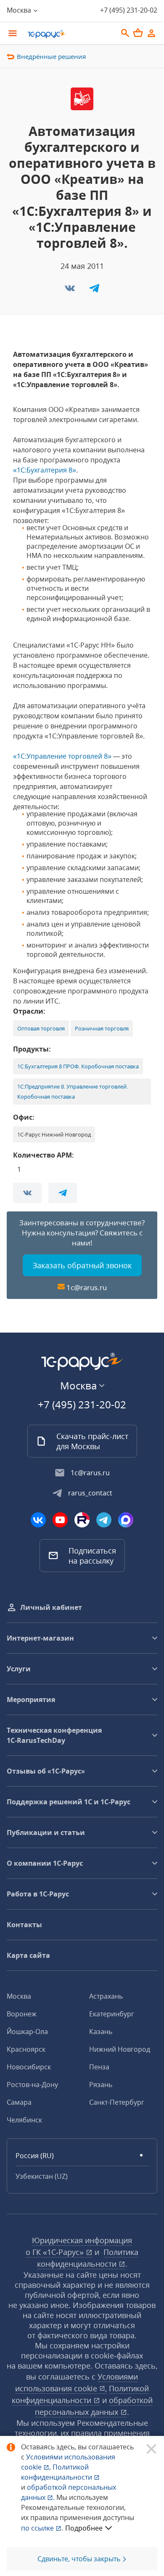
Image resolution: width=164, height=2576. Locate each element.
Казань (101, 2032)
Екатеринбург (112, 2014)
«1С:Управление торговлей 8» (62, 756)
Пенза (99, 2067)
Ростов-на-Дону (32, 2085)
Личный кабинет (51, 1607)
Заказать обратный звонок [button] (82, 1265)
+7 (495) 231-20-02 (129, 10)
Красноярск (26, 2049)
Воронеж (22, 2014)
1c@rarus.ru (87, 1287)
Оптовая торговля (41, 1028)
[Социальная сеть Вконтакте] (38, 1520)
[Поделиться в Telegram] (94, 291)
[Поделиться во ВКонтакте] (71, 291)
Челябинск (24, 2120)
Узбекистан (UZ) (42, 2176)
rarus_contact (90, 1493)
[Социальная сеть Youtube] (60, 1520)
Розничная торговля (102, 1028)
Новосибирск (29, 2067)
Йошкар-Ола (27, 2032)
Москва (19, 1996)
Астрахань (106, 1996)
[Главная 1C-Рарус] (69, 34)
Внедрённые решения (51, 56)
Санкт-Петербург (117, 2102)
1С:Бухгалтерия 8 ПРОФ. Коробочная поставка (78, 1066)
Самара (19, 2102)
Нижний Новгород (120, 2049)
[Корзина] (138, 33)
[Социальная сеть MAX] (126, 1520)
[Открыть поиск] (125, 33)
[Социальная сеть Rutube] (82, 1520)
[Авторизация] (151, 33)
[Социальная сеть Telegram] (104, 1520)
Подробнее (84, 2528)
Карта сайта (28, 1955)
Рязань (101, 2085)
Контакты (24, 1925)
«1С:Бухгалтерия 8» (45, 470)
